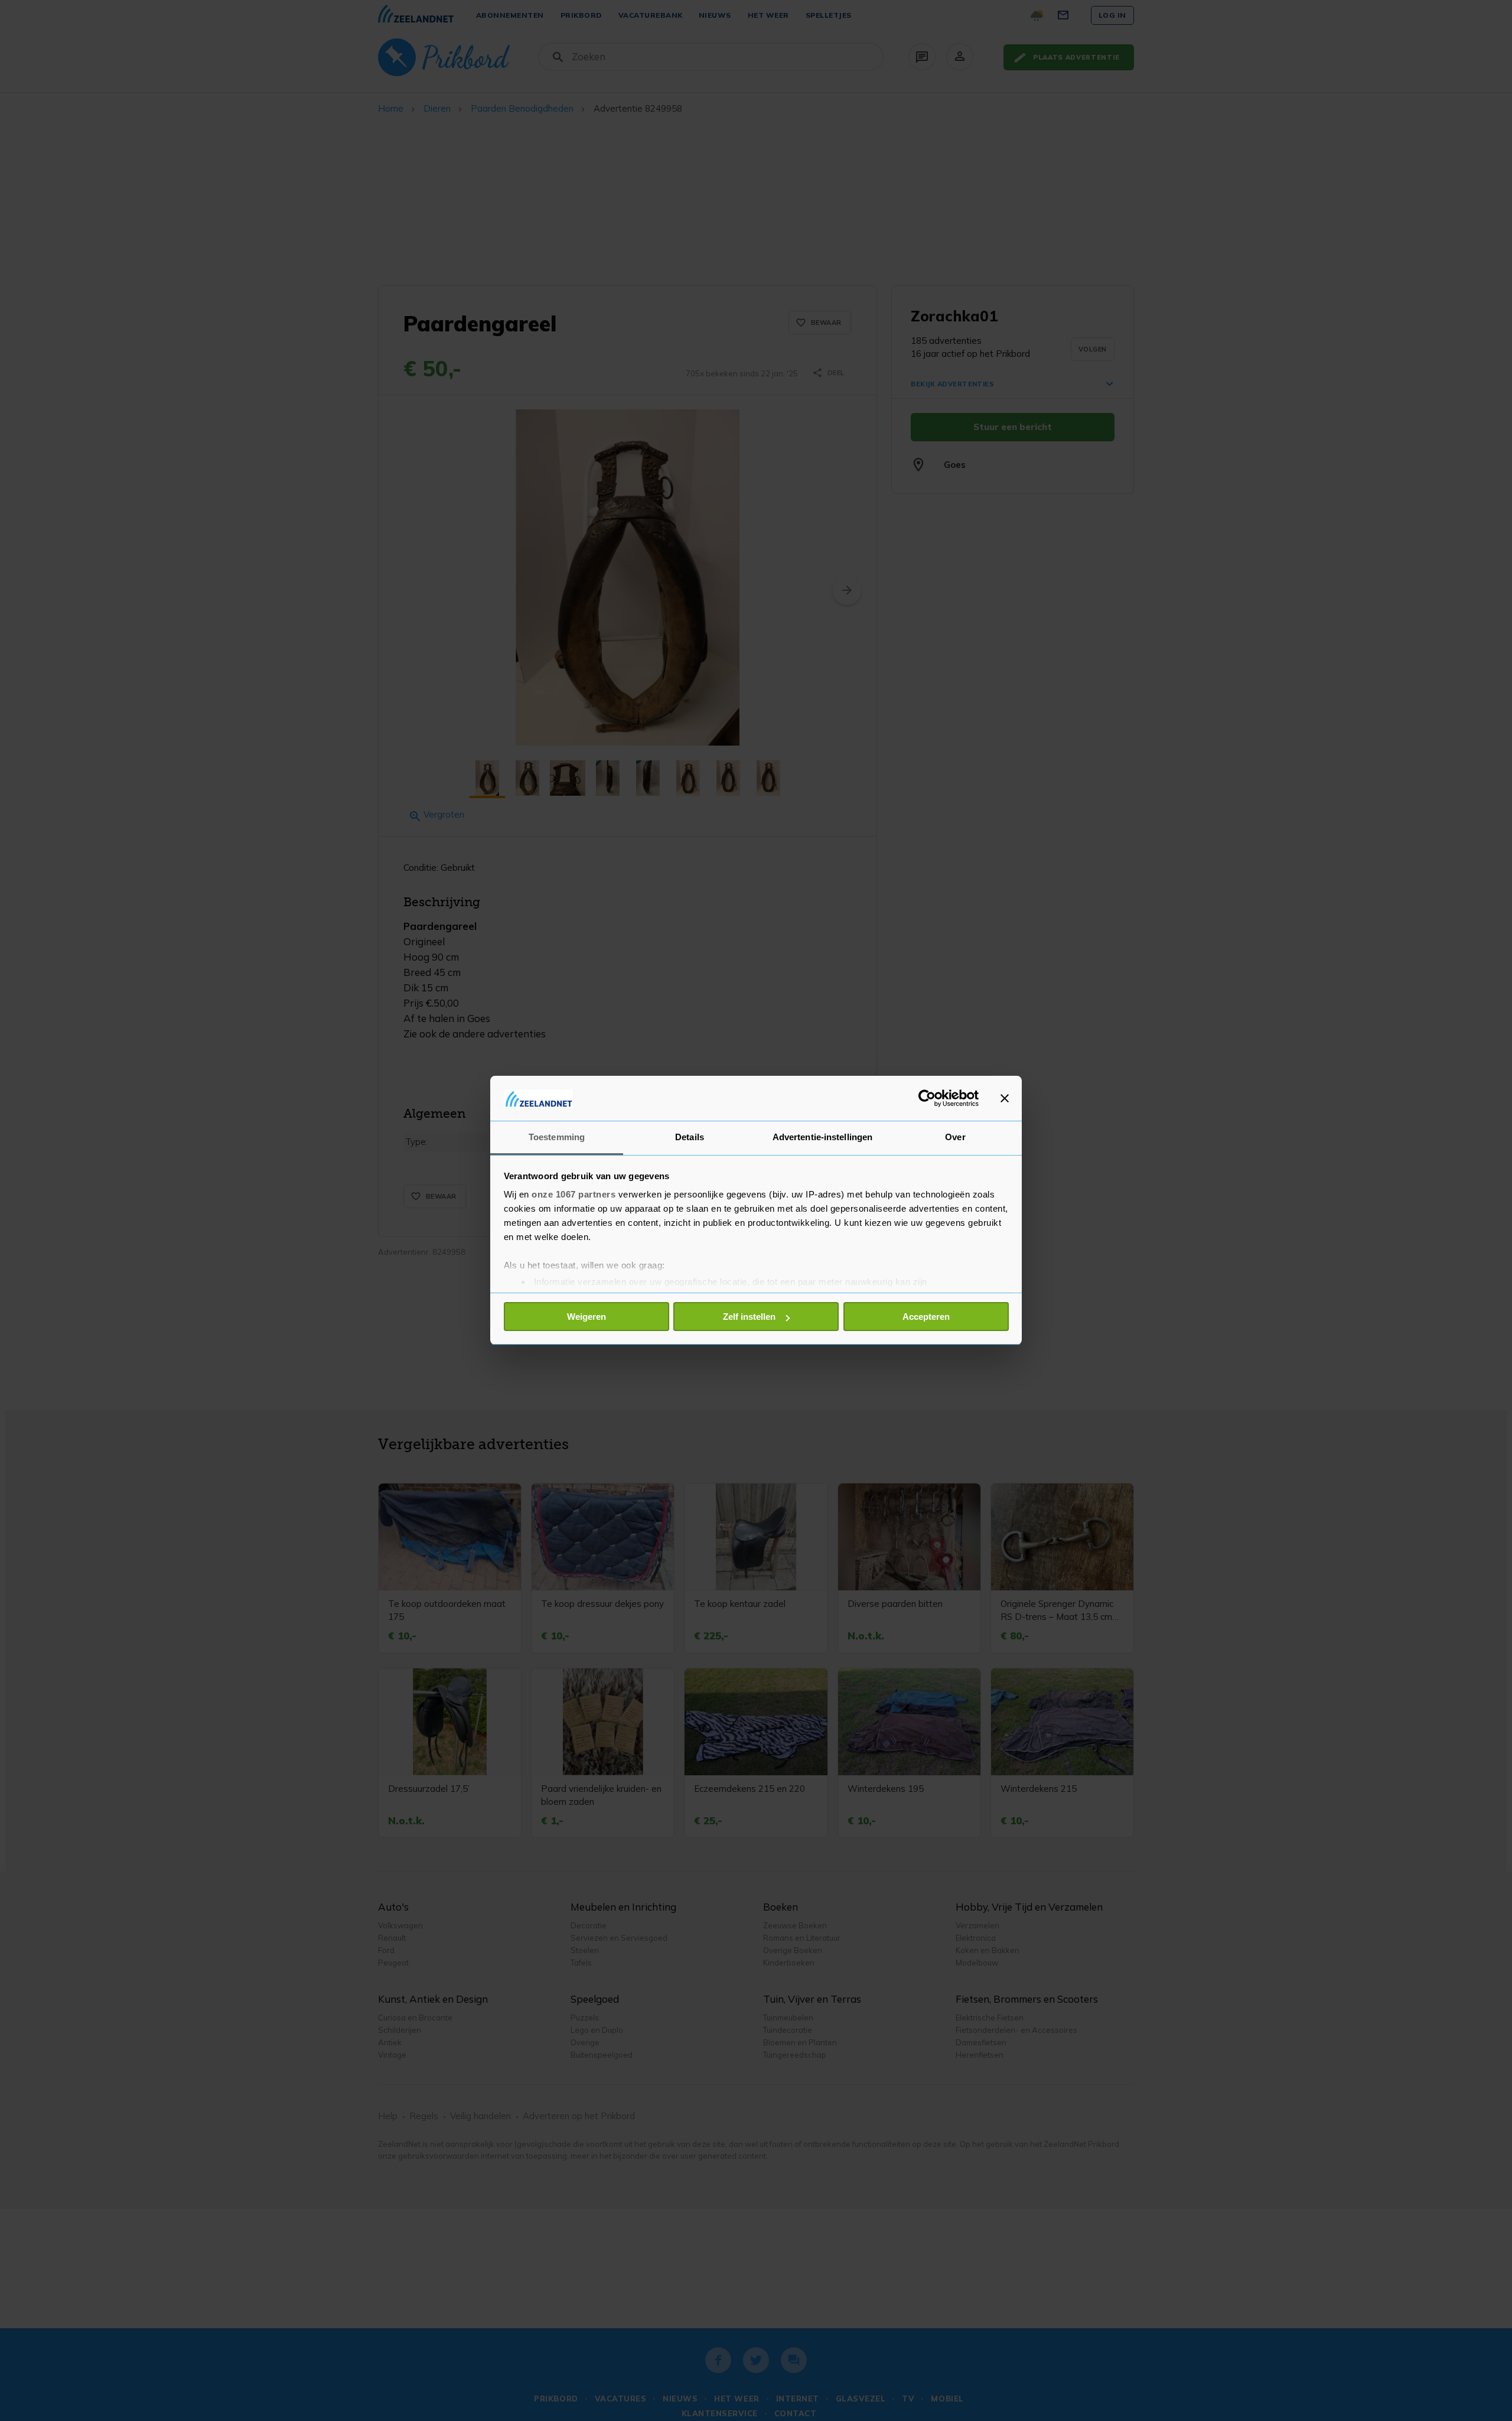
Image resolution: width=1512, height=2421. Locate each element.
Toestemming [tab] (557, 1138)
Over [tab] (955, 1138)
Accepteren (926, 1317)
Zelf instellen (749, 1317)
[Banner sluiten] (1005, 1098)
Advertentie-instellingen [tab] (822, 1138)
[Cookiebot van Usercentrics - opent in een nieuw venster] (927, 1098)
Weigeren (586, 1317)
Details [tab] (690, 1138)
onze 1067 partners (573, 1195)
